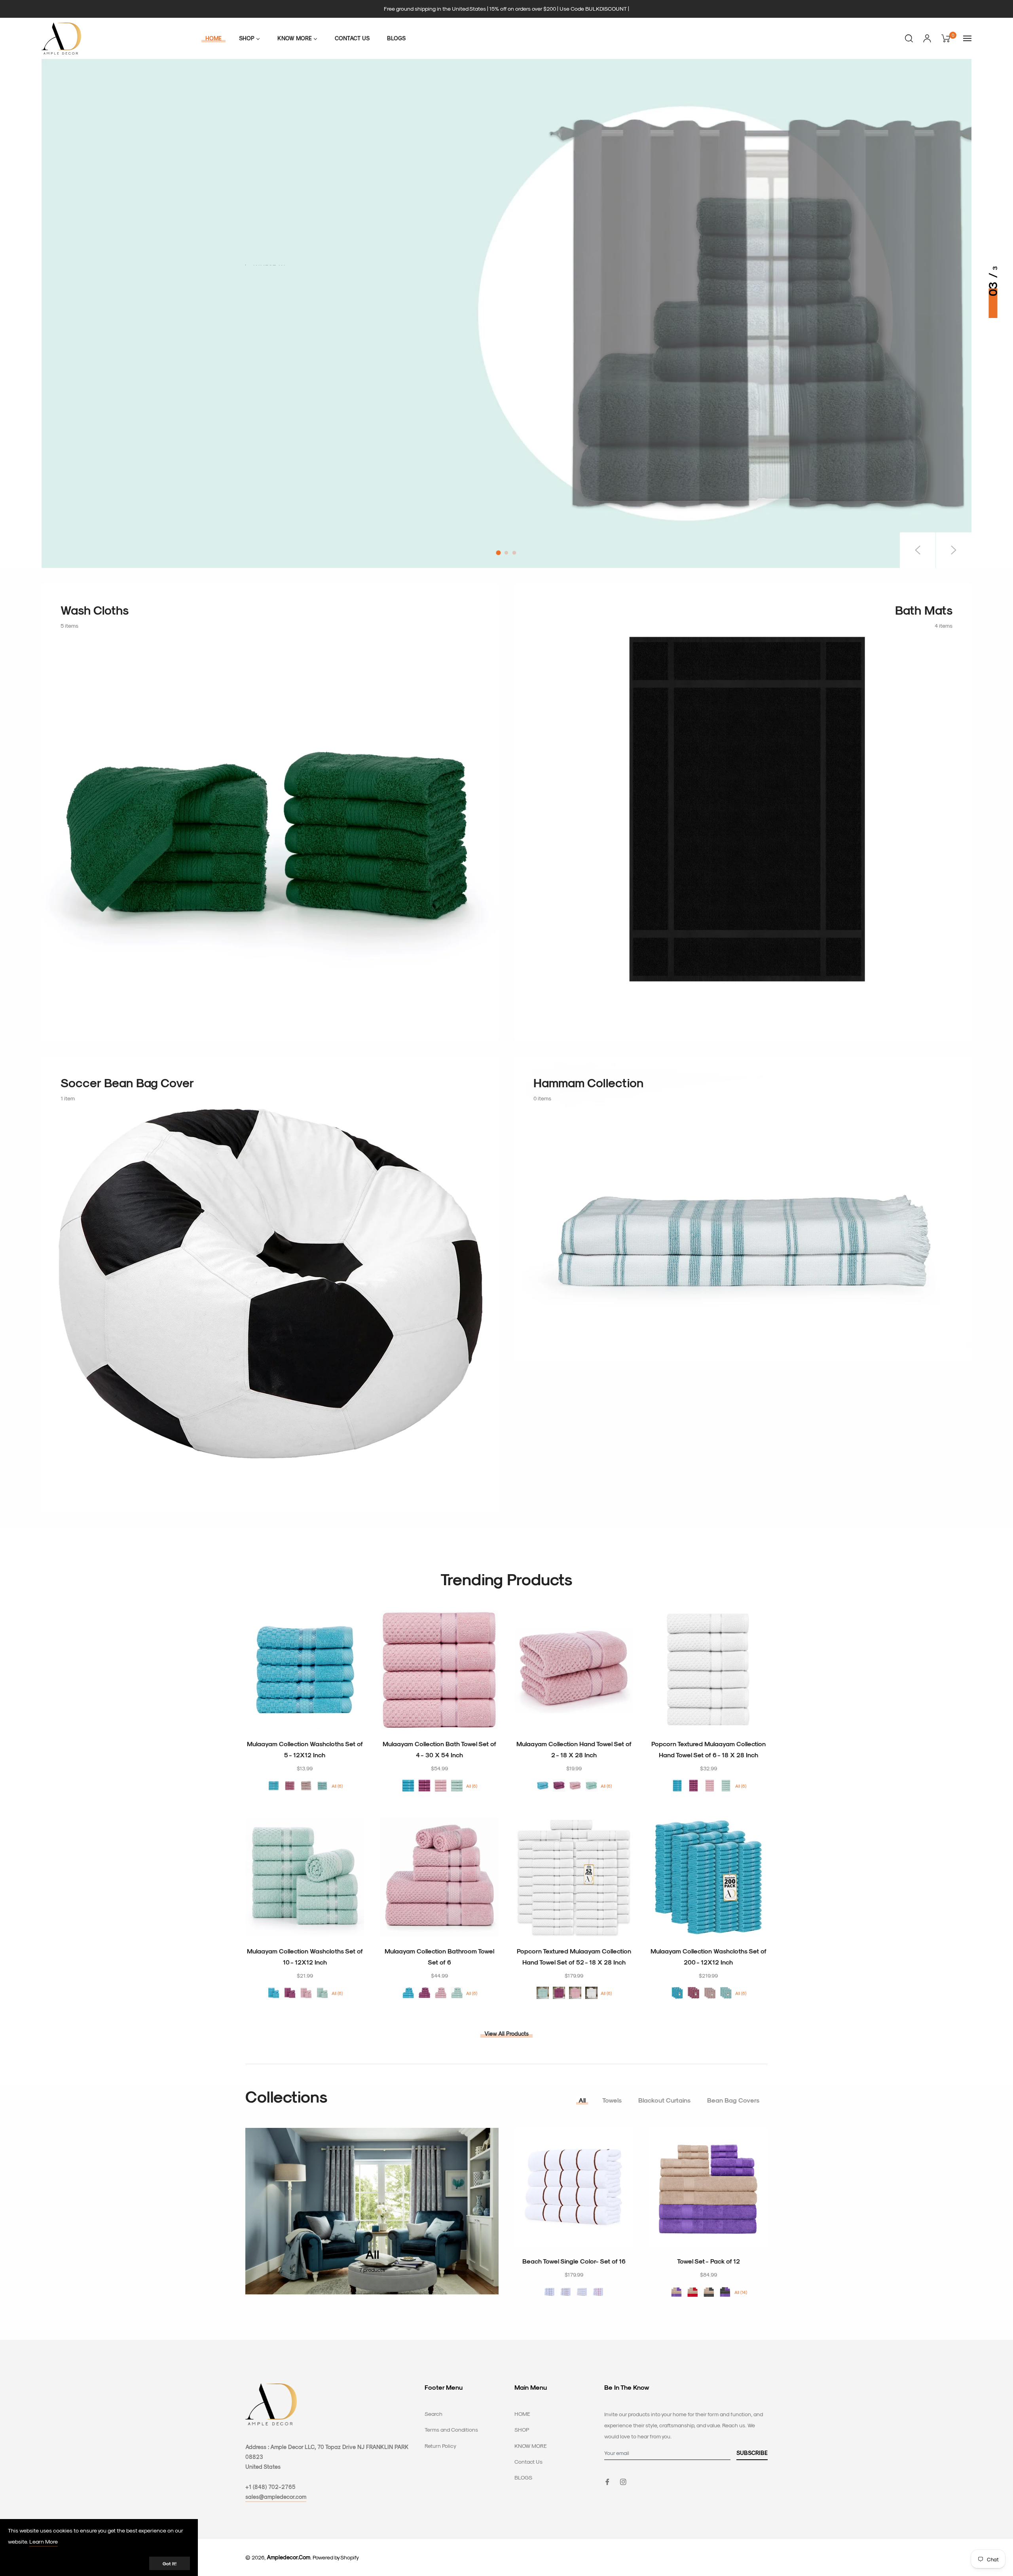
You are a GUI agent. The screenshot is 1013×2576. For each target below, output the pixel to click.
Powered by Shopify (336, 2557)
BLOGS (523, 2477)
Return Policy (440, 2446)
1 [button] (506, 553)
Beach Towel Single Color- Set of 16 (574, 2261)
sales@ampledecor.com (276, 2497)
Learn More (44, 2541)
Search (433, 2414)
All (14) (741, 2292)
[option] (506, 313)
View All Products (506, 2034)
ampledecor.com (288, 2557)
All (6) (337, 1786)
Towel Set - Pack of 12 (709, 2261)
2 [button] (514, 553)
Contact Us (528, 2461)
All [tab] (582, 2100)
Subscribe (752, 2453)
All (372, 2254)
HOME (522, 2414)
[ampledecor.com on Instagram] (623, 2481)
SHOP (522, 2429)
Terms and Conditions (451, 2429)
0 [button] (498, 553)
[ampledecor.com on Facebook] (607, 2481)
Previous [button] (918, 550)
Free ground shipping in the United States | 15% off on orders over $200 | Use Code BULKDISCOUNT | (506, 9)
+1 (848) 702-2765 (270, 2487)
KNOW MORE (531, 2446)
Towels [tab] (612, 2100)
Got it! (170, 2563)
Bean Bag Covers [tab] (733, 2100)
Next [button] (954, 550)
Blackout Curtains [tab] (664, 2100)
